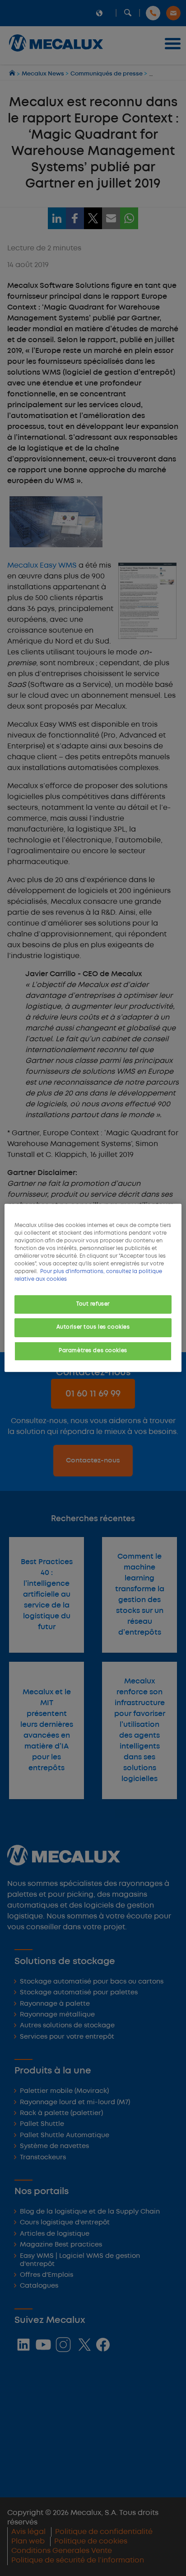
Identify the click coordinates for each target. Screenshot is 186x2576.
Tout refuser (93, 1304)
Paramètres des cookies (93, 1351)
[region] (93, 1288)
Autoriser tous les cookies (93, 1327)
